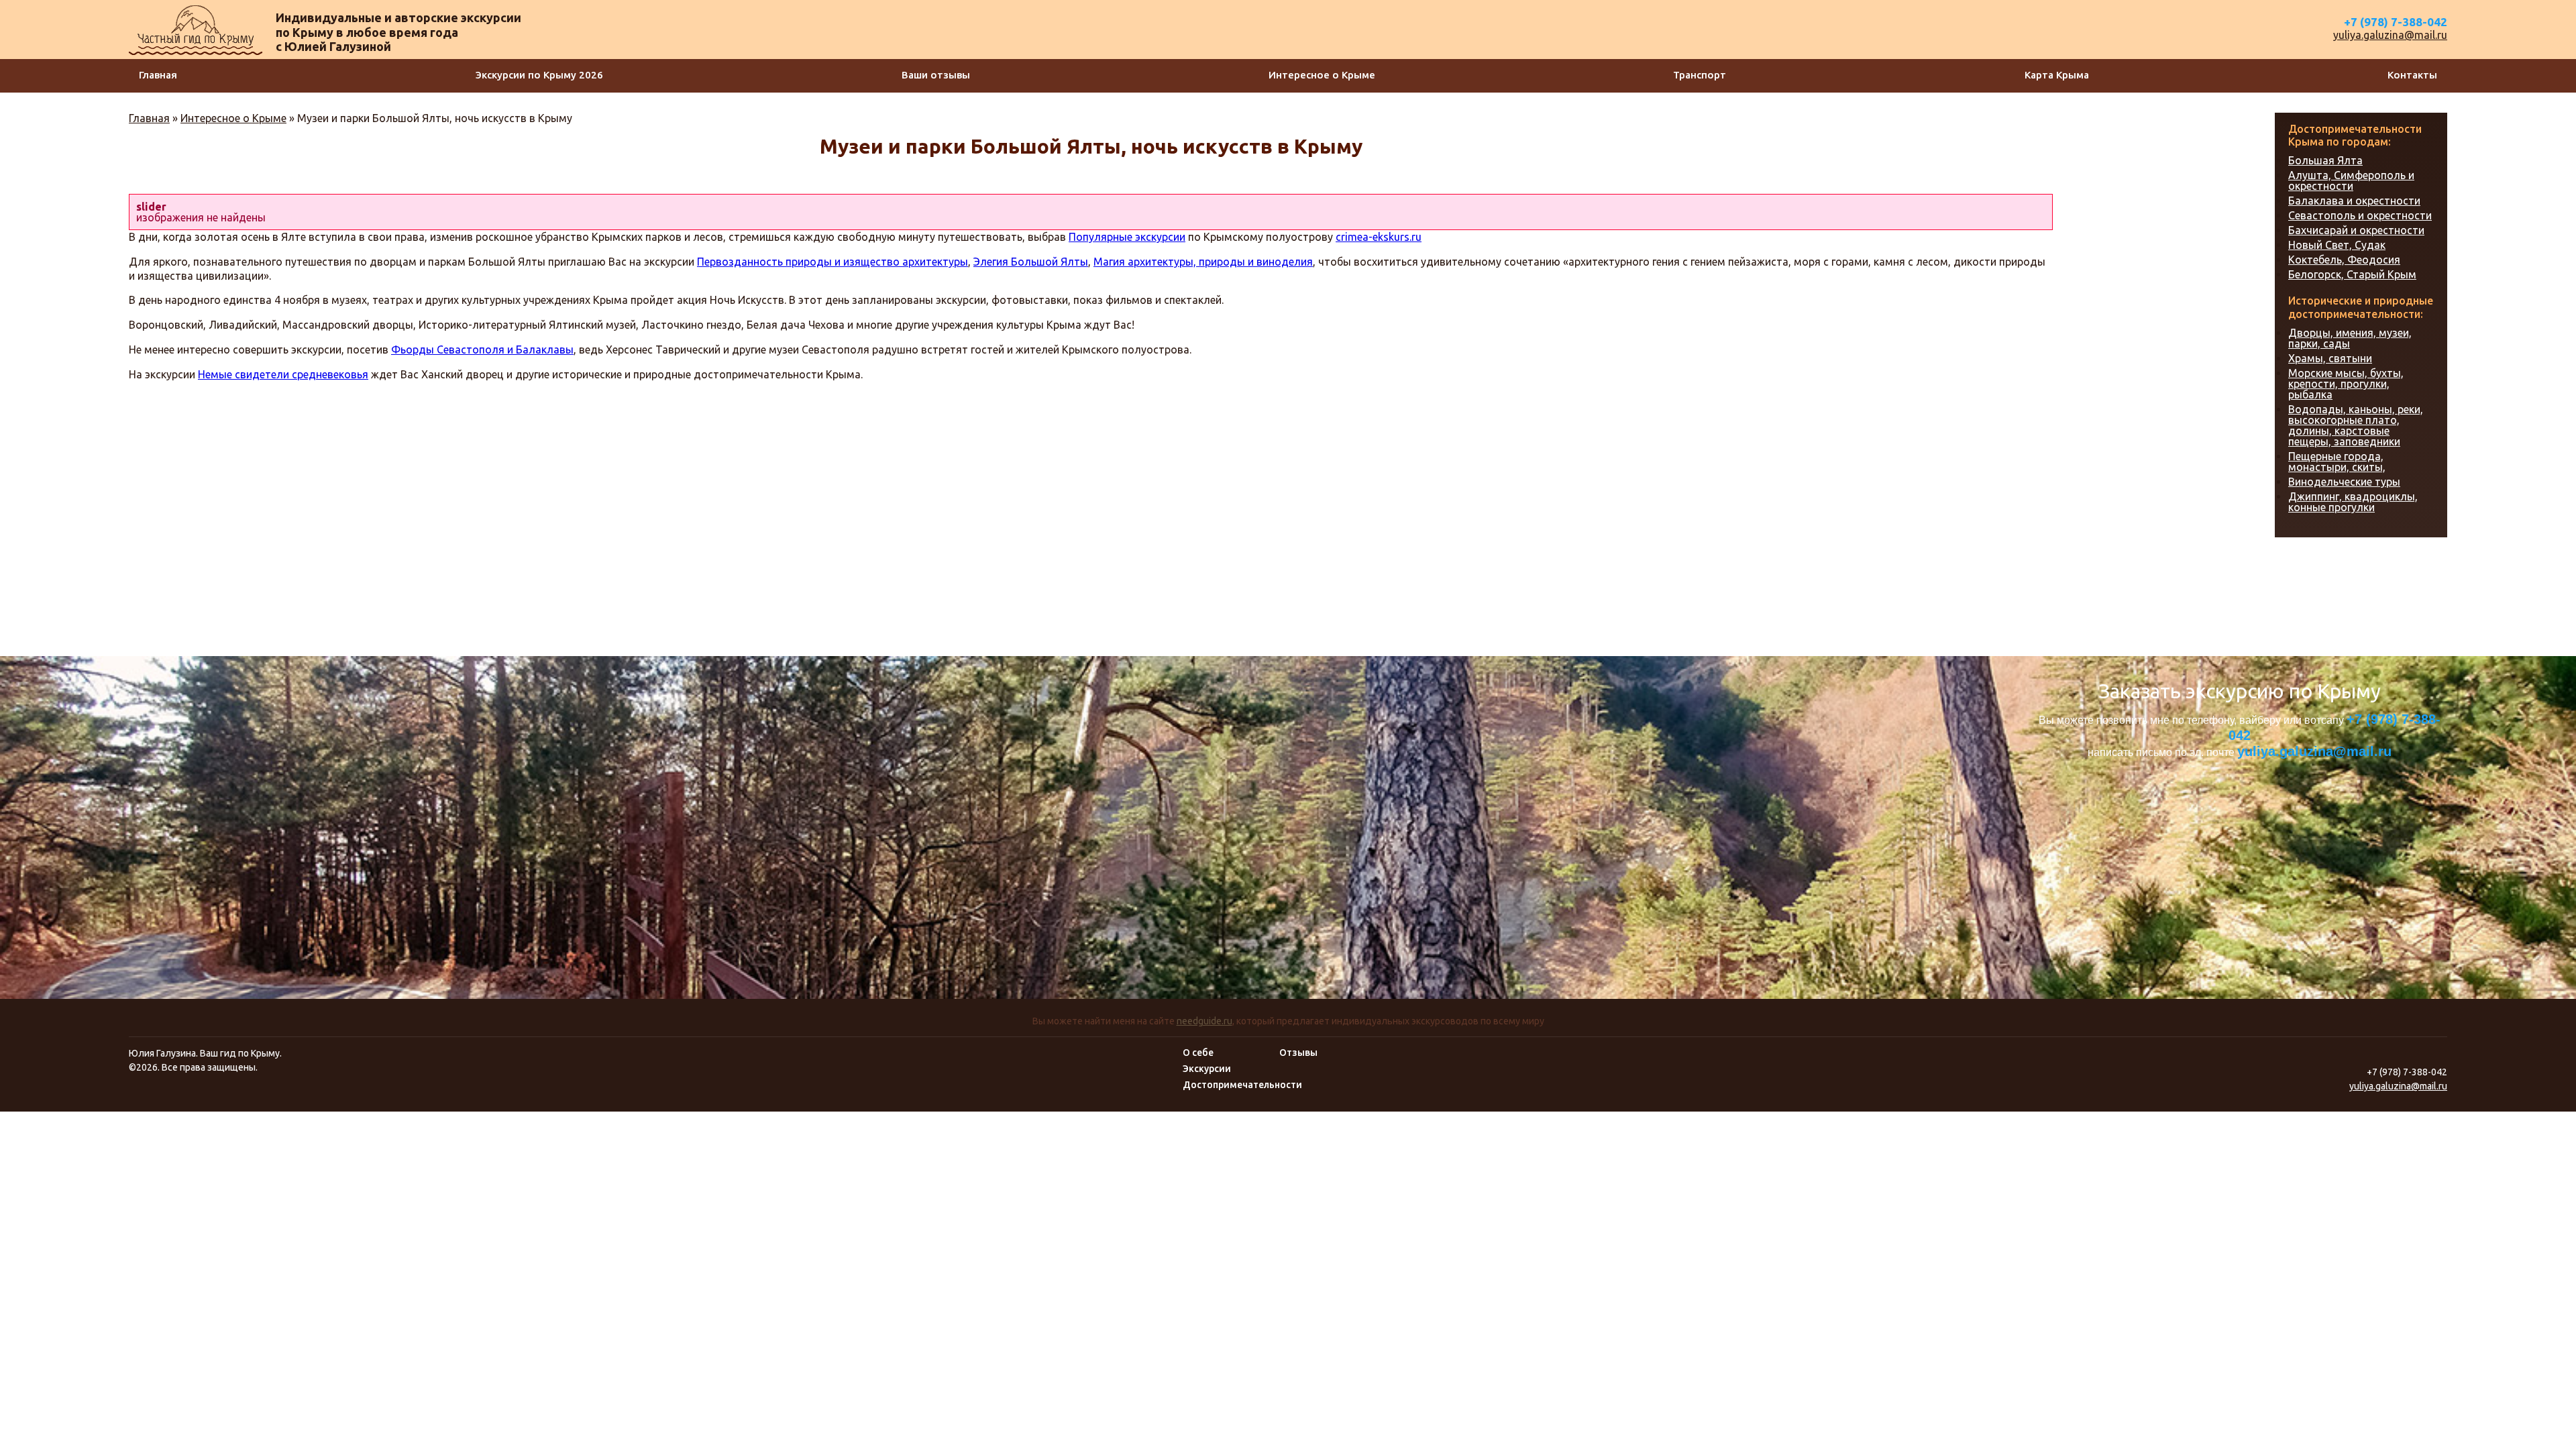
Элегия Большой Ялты (1031, 262)
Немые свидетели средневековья (283, 374)
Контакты (2412, 75)
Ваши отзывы (936, 75)
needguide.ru (1204, 1021)
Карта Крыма (2057, 75)
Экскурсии (1207, 1069)
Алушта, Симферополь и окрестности (2351, 180)
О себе (1198, 1053)
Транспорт (1700, 75)
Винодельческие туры (2344, 482)
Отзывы (1298, 1053)
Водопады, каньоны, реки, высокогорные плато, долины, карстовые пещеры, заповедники (2356, 425)
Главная (158, 75)
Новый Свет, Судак (2337, 245)
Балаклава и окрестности (2354, 201)
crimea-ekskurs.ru (1379, 237)
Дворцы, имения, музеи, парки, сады (2350, 338)
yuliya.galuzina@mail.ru (2390, 35)
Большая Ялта (2325, 160)
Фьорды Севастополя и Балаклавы (482, 350)
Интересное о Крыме (1322, 75)
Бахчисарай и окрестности (2356, 230)
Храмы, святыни (2330, 358)
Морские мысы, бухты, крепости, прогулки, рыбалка (2346, 384)
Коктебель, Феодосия (2344, 260)
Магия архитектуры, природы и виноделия (1203, 262)
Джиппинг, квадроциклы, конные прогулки (2353, 502)
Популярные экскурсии (1127, 237)
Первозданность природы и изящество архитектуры (833, 262)
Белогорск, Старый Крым (2352, 274)
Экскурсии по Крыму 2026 (539, 75)
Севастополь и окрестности (2360, 215)
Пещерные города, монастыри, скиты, (2337, 462)
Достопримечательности (1242, 1085)
